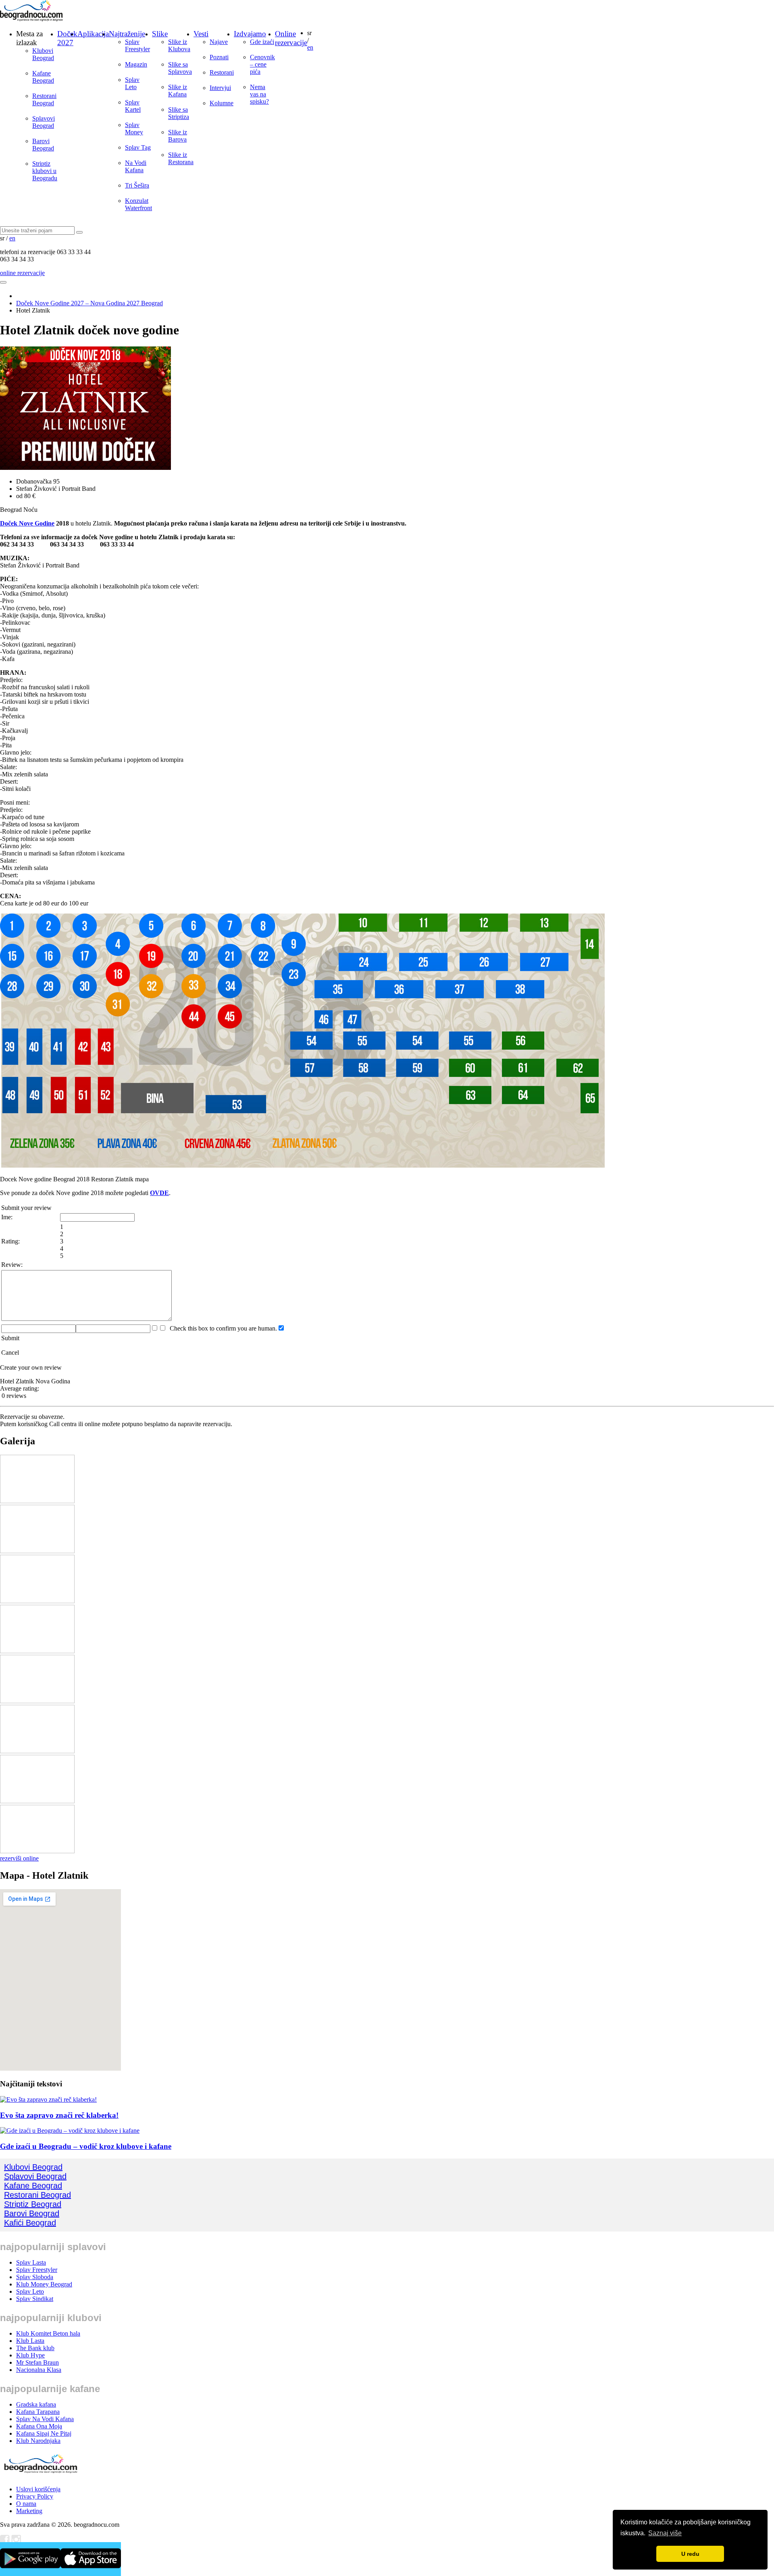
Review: (12, 1265)
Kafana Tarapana (38, 2412)
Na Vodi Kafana (136, 166)
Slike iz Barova (178, 136)
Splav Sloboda (35, 2277)
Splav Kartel (133, 106)
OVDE (159, 1193)
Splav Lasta (31, 2262)
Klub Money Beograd (44, 2284)
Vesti (201, 34)
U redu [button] (690, 2554)
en (310, 47)
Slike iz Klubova (179, 45)
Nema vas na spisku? (259, 94)
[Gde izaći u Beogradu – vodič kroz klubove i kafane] (70, 2131)
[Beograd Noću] (40, 2475)
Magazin (136, 64)
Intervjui (220, 88)
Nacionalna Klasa (39, 2370)
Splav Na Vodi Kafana (45, 2419)
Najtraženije (127, 34)
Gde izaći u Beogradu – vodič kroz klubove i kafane (86, 2146)
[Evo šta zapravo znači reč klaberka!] (48, 2099)
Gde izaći (262, 42)
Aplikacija (93, 34)
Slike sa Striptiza (179, 113)
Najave (219, 42)
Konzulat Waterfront (138, 204)
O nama (26, 2504)
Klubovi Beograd (43, 54)
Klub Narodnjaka (38, 2441)
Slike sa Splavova (180, 68)
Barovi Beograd (43, 145)
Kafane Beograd (43, 77)
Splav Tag (138, 147)
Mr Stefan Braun (37, 2362)
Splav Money (134, 128)
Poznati (219, 57)
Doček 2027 (67, 38)
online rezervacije (22, 273)
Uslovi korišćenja (38, 2489)
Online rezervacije (291, 38)
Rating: (10, 1241)
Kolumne (222, 103)
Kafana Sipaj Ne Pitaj (44, 2433)
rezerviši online (19, 1858)
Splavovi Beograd (44, 122)
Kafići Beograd (30, 2223)
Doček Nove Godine (27, 523)
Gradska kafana (36, 2404)
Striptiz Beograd (33, 2204)
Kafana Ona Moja (39, 2426)
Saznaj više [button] (665, 2533)
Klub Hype (30, 2355)
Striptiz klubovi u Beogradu (45, 171)
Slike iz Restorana (181, 158)
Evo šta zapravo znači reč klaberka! (59, 2115)
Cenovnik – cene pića (262, 64)
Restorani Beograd (44, 99)
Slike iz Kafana (178, 91)
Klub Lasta (30, 2341)
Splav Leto (132, 83)
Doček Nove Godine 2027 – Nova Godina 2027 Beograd (89, 303)
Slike (160, 34)
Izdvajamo (250, 34)
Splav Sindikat (35, 2299)
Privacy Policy (35, 2496)
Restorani (222, 72)
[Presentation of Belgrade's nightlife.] (32, 19)
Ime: (7, 1217)
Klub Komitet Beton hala (48, 2333)
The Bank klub (35, 2348)
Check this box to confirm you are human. (222, 1328)
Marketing (29, 2511)
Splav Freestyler (137, 45)
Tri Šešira (137, 185)
